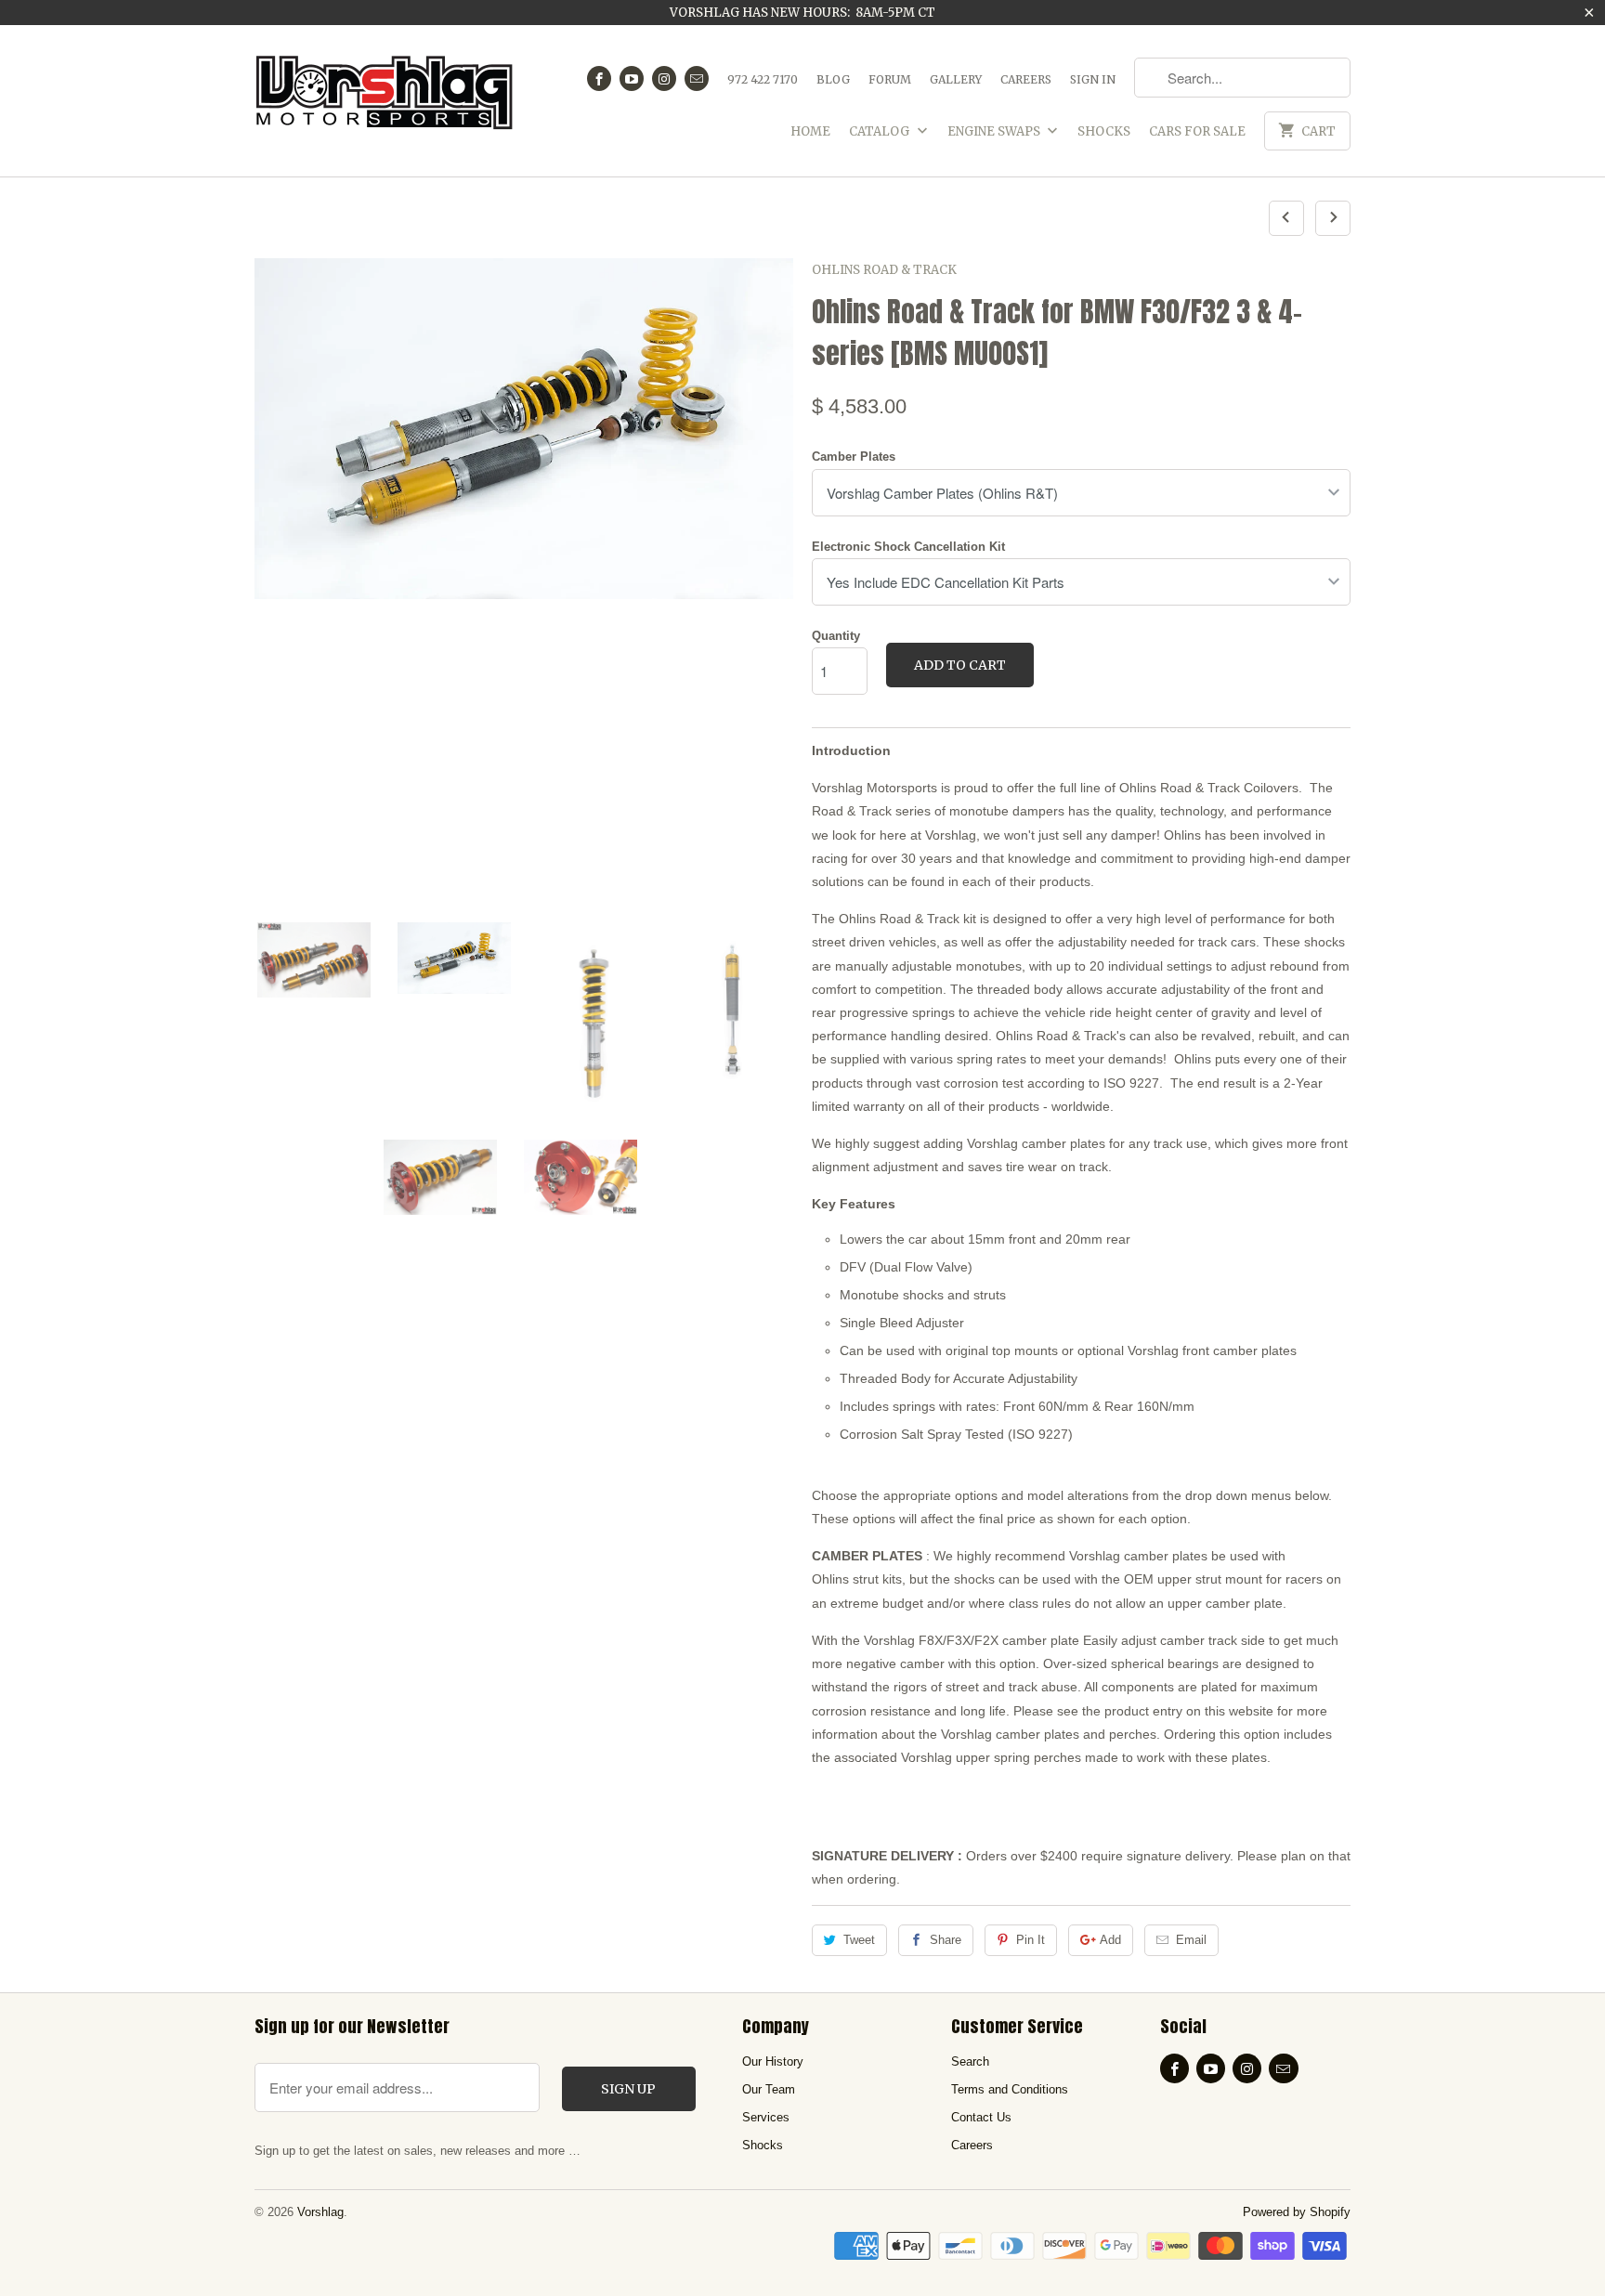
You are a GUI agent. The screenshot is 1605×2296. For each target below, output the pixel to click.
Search (970, 2061)
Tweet (859, 1940)
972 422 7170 (763, 79)
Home (810, 131)
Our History (773, 2061)
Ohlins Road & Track (884, 270)
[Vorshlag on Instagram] (664, 78)
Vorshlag (320, 2212)
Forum (890, 79)
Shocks (1104, 131)
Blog (833, 79)
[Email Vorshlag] (697, 78)
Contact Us (981, 2117)
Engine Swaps (995, 131)
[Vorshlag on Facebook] (599, 78)
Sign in (1093, 79)
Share (946, 1940)
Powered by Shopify (1297, 2212)
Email (1191, 1940)
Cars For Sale (1197, 131)
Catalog (881, 131)
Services (766, 2117)
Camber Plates (854, 457)
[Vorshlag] (385, 101)
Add (1110, 1940)
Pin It (1031, 1940)
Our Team (769, 2089)
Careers (1026, 79)
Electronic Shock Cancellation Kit (908, 547)
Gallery (956, 79)
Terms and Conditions (1010, 2089)
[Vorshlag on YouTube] (632, 78)
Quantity (836, 636)
